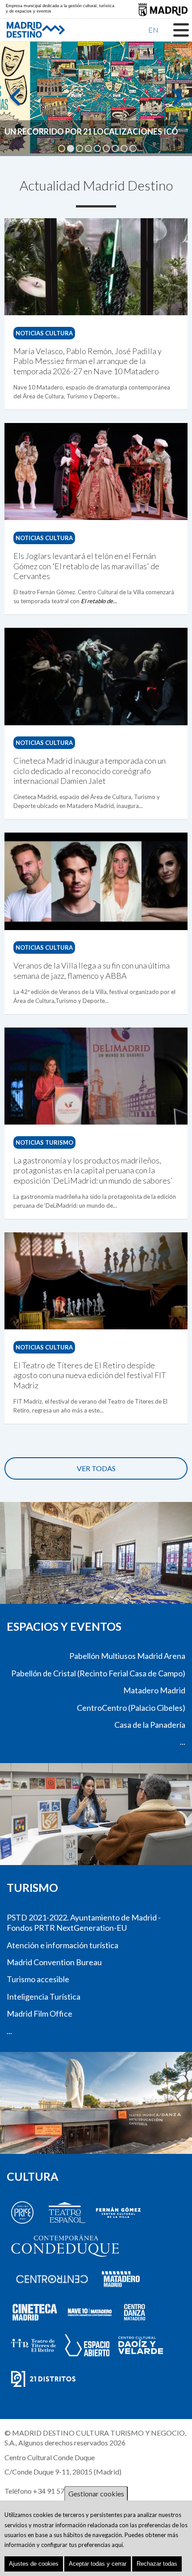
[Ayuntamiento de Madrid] (163, 10)
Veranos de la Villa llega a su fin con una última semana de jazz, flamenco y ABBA (92, 970)
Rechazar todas (157, 2564)
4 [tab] (88, 148)
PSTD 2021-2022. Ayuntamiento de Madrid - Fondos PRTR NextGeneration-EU (84, 1922)
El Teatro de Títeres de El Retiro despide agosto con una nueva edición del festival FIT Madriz (90, 1375)
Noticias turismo (44, 1142)
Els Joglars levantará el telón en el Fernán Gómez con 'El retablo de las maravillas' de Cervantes (86, 566)
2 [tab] (71, 148)
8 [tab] (124, 148)
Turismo (32, 1887)
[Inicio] (20, 30)
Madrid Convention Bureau (54, 1962)
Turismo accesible (38, 1979)
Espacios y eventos (64, 1626)
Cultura (33, 2176)
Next (176, 101)
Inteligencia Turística (44, 1997)
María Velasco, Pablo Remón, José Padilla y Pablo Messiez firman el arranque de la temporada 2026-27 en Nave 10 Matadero (88, 361)
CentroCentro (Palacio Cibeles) (131, 1708)
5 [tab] (97, 148)
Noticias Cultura (44, 333)
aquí (117, 2545)
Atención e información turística (63, 1945)
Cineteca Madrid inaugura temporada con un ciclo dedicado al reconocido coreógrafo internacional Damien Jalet (90, 771)
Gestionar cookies (96, 2494)
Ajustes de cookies (34, 2564)
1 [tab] (62, 148)
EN (153, 30)
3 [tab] (79, 148)
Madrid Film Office (40, 2013)
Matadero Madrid (154, 1690)
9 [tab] (133, 148)
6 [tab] (106, 148)
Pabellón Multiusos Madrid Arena (127, 1656)
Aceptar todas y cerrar (98, 2564)
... (183, 1742)
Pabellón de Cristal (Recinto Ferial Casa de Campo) (98, 1673)
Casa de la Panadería (150, 1725)
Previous (16, 101)
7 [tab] (115, 148)
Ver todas (96, 1468)
